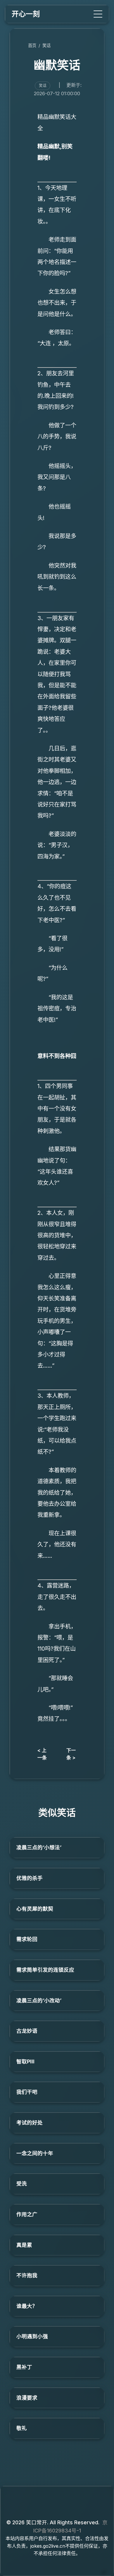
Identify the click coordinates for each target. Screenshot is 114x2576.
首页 (32, 45)
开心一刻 (26, 14)
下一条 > (71, 1754)
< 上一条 (42, 1754)
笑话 (46, 45)
